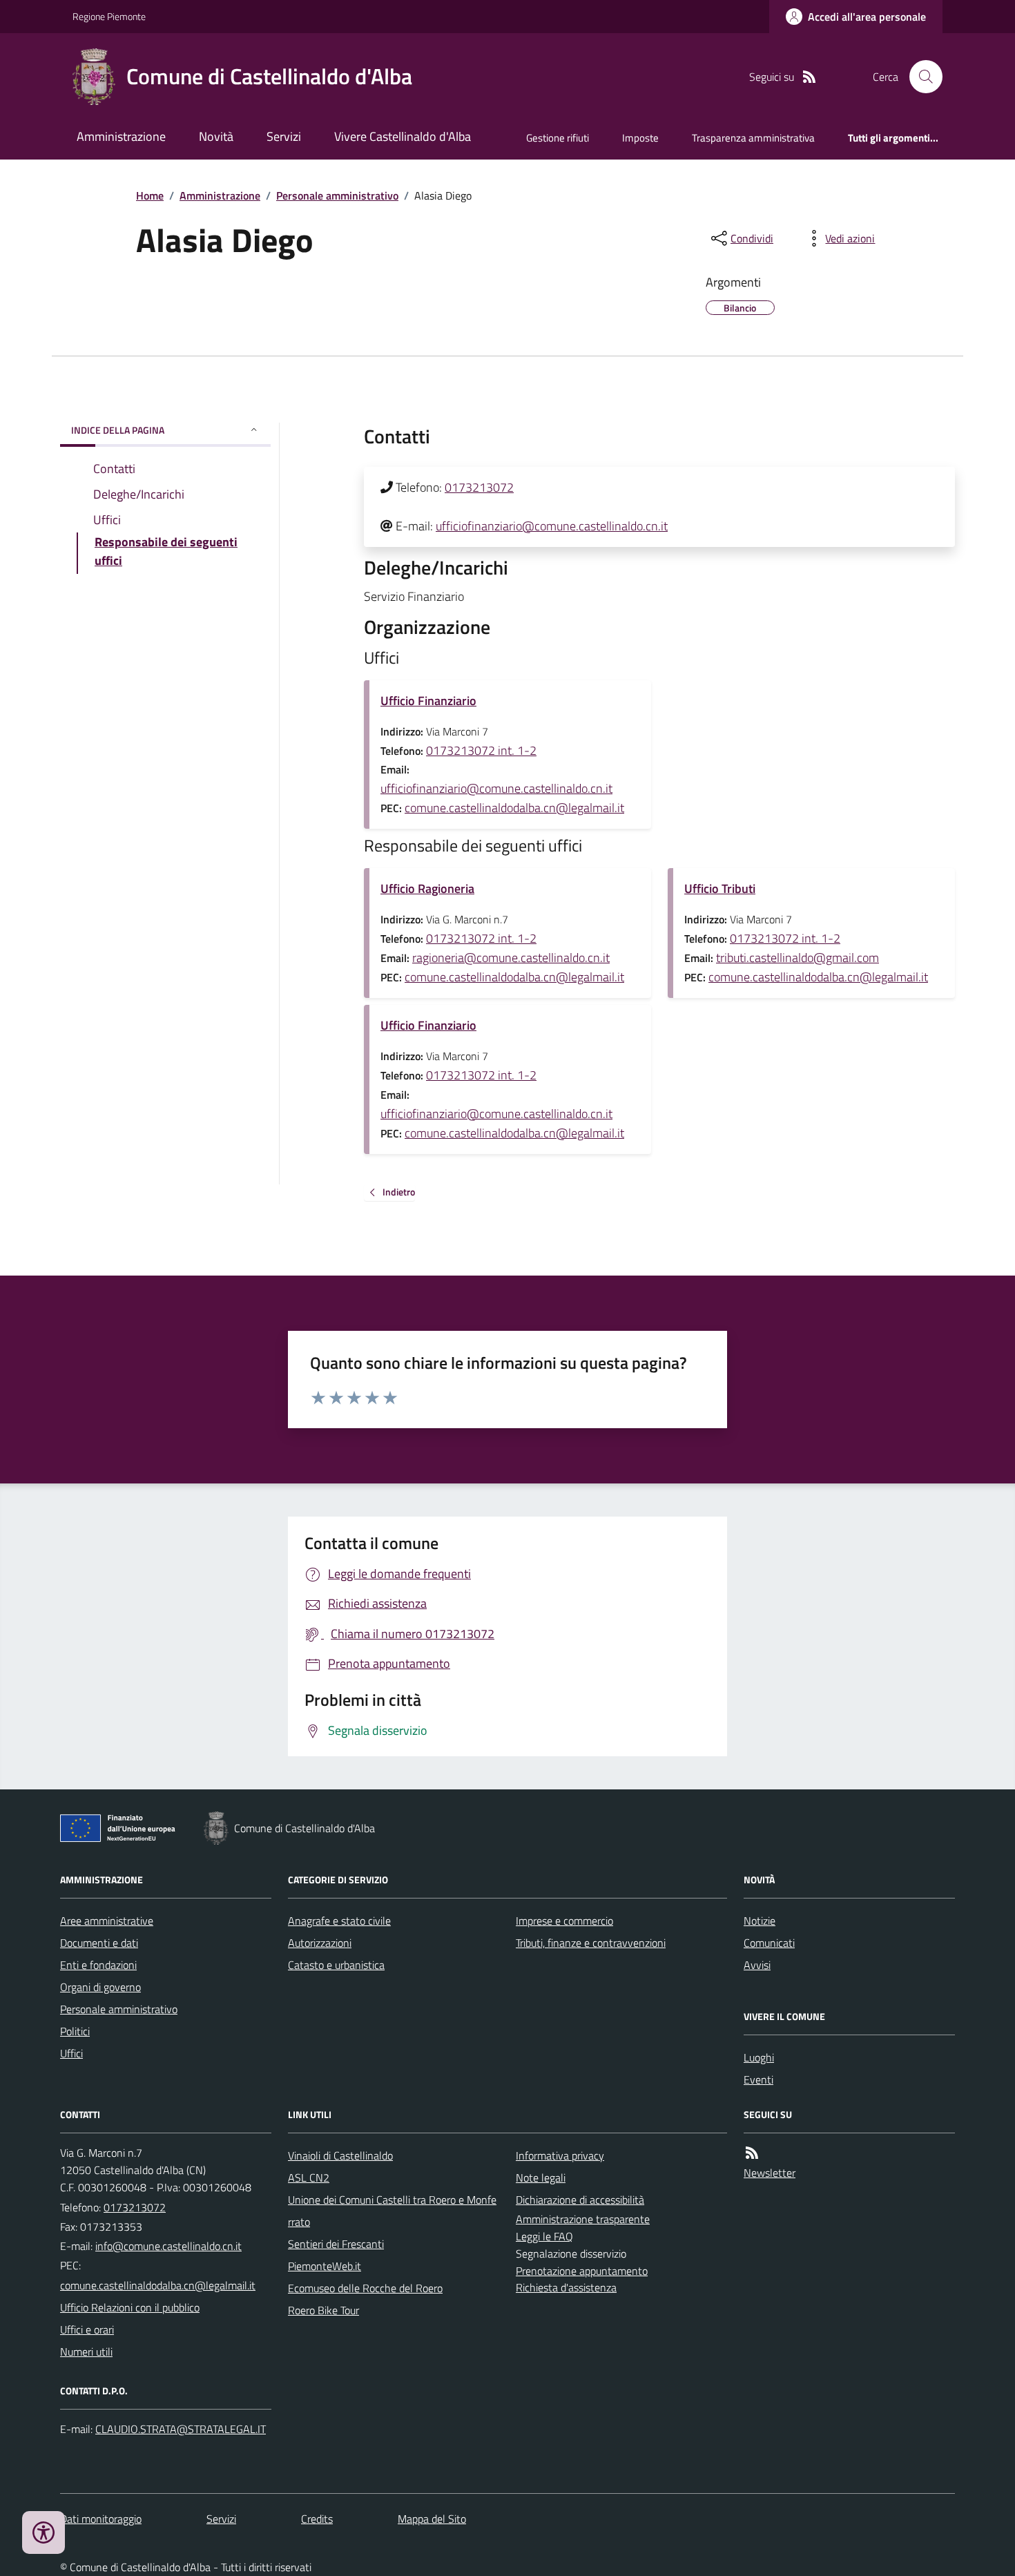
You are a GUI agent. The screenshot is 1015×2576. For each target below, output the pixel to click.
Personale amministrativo (337, 195)
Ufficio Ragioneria (427, 888)
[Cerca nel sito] (920, 77)
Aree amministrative (107, 1921)
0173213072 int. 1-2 (481, 750)
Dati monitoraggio (101, 2519)
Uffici (71, 2053)
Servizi (284, 136)
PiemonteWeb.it (325, 2266)
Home (150, 195)
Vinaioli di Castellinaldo (340, 2155)
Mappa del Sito (432, 2519)
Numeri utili (86, 2352)
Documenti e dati (99, 1943)
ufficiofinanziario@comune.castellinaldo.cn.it (552, 526)
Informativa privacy (560, 2155)
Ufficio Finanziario (428, 701)
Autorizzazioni (320, 1943)
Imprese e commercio (564, 1921)
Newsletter (770, 2173)
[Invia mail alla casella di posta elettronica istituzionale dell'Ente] (168, 2246)
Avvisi (757, 1965)
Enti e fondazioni (98, 1965)
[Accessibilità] (43, 2532)
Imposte (640, 138)
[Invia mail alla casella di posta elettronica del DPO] (181, 2429)
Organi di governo (100, 1987)
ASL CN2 (309, 2178)
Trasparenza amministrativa (753, 138)
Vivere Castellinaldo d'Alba (403, 136)
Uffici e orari (87, 2329)
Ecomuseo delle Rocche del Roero (365, 2288)
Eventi (758, 2079)
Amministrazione (121, 136)
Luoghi (759, 2057)
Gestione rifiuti (558, 138)
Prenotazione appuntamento (582, 2271)
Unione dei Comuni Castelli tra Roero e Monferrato (392, 2211)
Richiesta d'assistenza (566, 2287)
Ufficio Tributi (720, 888)
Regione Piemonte (109, 16)
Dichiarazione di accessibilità (580, 2200)
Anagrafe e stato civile (339, 1921)
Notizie (760, 1921)
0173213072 (479, 487)
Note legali (541, 2178)
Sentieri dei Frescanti (336, 2244)
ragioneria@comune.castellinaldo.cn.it (511, 958)
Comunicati (769, 1943)
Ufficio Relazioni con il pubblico (130, 2307)
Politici (75, 2031)
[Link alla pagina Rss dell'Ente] (752, 2153)
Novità (216, 136)
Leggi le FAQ (544, 2236)
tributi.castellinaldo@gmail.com (797, 958)
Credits (317, 2519)
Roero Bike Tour (323, 2310)
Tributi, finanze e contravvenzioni (591, 1943)
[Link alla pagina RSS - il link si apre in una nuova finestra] (809, 77)
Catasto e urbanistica (336, 1965)
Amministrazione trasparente (583, 2219)
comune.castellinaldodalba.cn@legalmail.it (514, 808)
